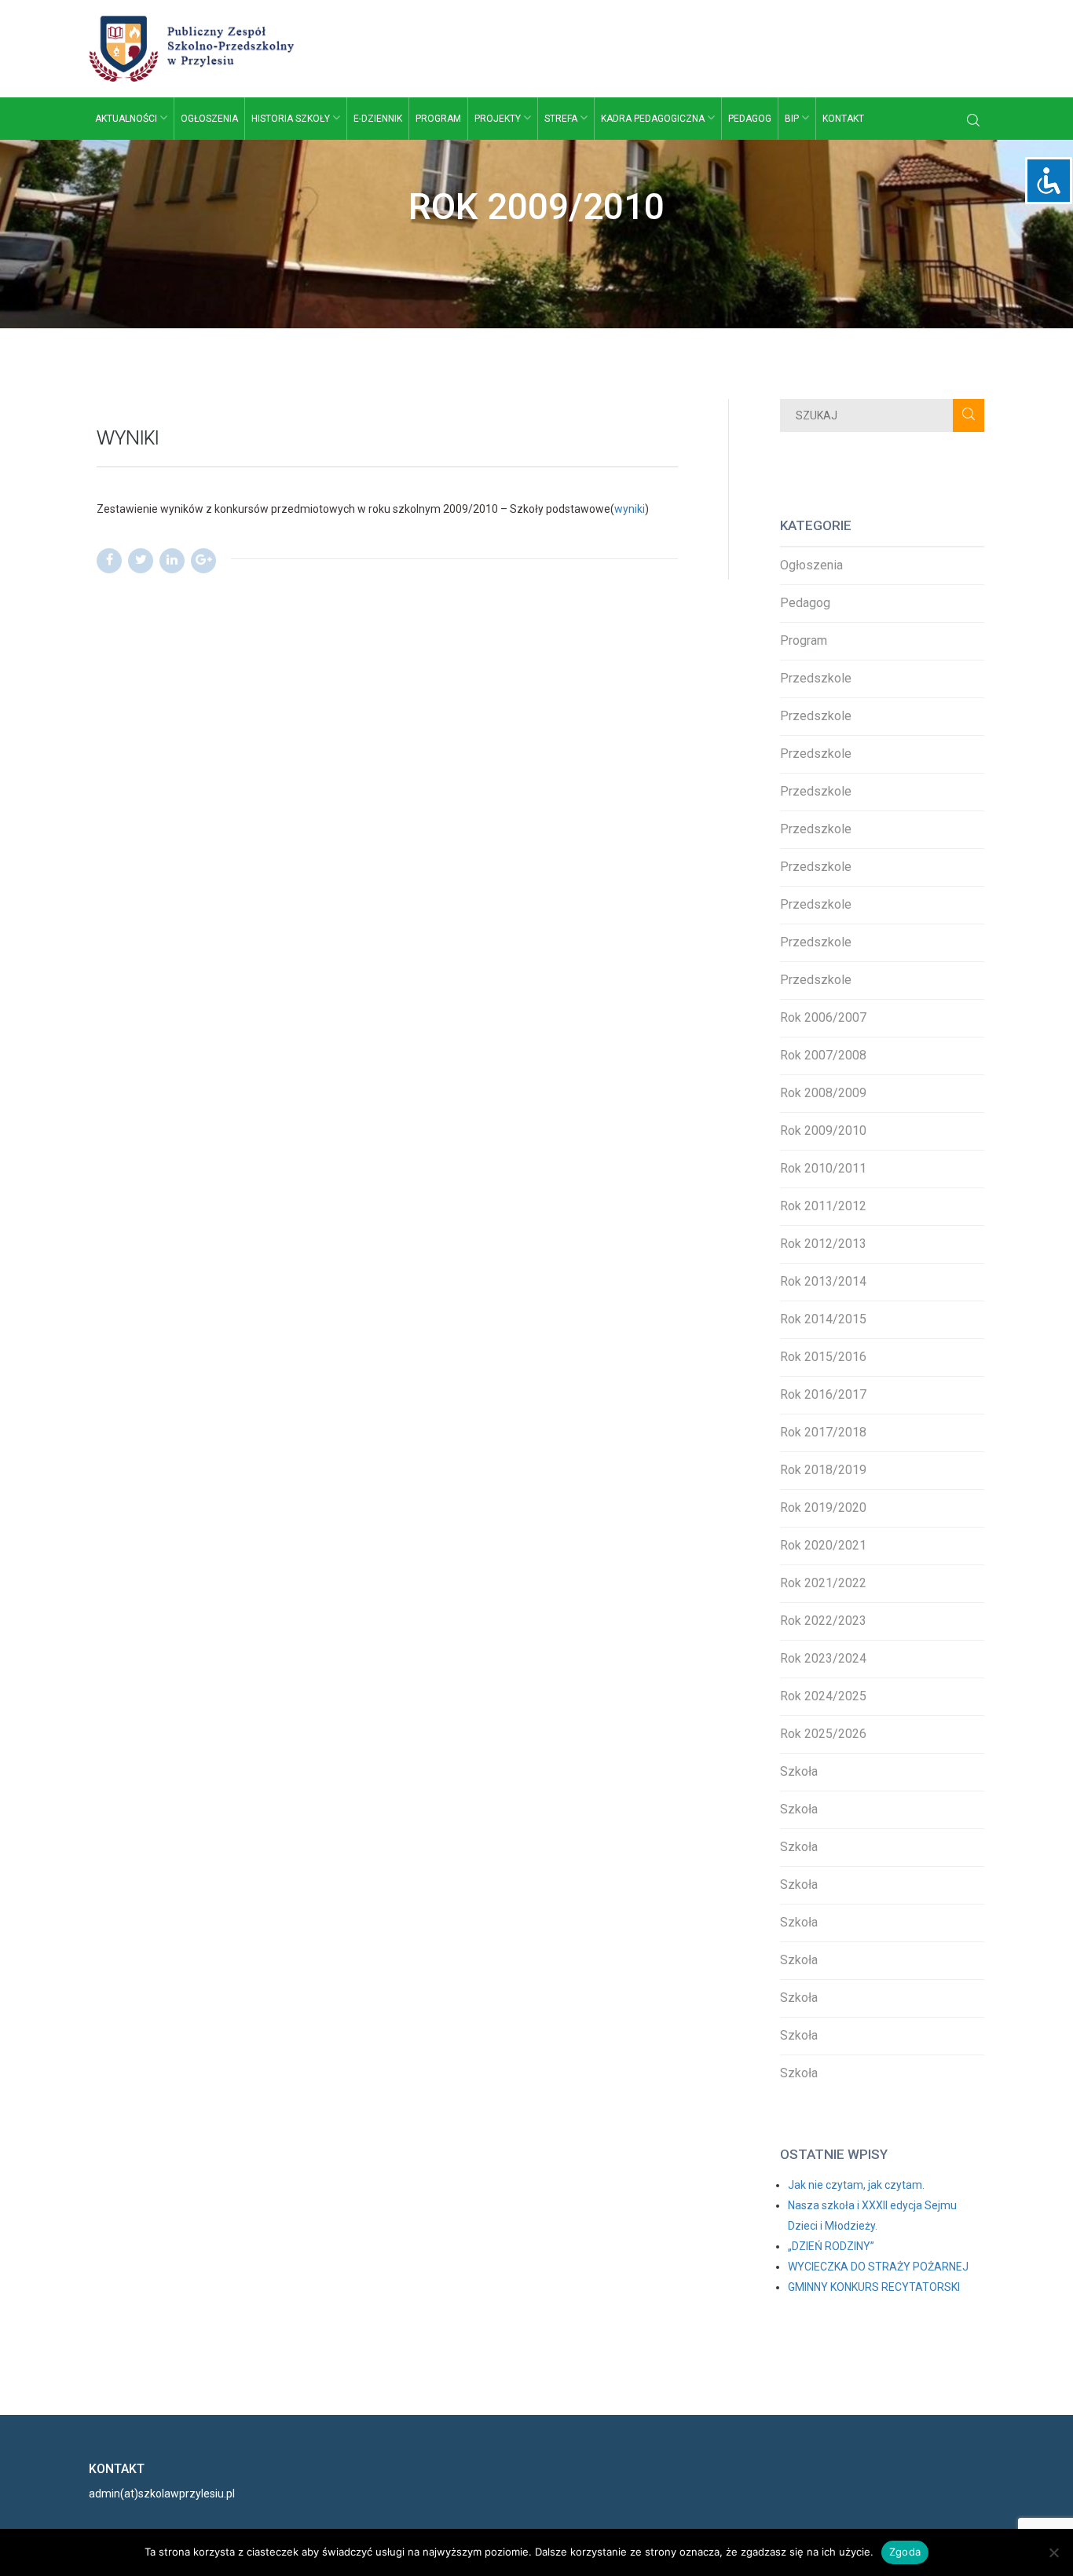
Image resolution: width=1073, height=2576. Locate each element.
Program (438, 119)
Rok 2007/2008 (823, 1055)
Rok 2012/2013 (823, 1244)
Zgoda (905, 2552)
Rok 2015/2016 (823, 1357)
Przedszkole (816, 678)
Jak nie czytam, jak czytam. (856, 2185)
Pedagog (750, 119)
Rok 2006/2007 (823, 1017)
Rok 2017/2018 (823, 1432)
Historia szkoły (292, 119)
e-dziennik (378, 119)
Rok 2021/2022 (823, 1583)
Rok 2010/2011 (823, 1168)
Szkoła (799, 1771)
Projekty (499, 119)
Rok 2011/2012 (823, 1206)
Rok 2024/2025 (823, 1696)
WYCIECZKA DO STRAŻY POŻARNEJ (878, 2267)
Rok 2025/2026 (823, 1734)
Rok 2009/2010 (823, 1131)
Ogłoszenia (209, 119)
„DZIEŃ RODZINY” (831, 2246)
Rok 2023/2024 (823, 1658)
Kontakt (843, 119)
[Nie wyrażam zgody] (1053, 2552)
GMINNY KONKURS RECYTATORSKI (874, 2287)
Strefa (562, 119)
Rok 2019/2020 (823, 1508)
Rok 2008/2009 (823, 1093)
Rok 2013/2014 (823, 1281)
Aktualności (127, 119)
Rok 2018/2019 (823, 1470)
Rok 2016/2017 (823, 1394)
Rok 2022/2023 (823, 1621)
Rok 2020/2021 (823, 1545)
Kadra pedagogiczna (654, 119)
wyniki (630, 509)
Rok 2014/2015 (823, 1319)
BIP (793, 119)
